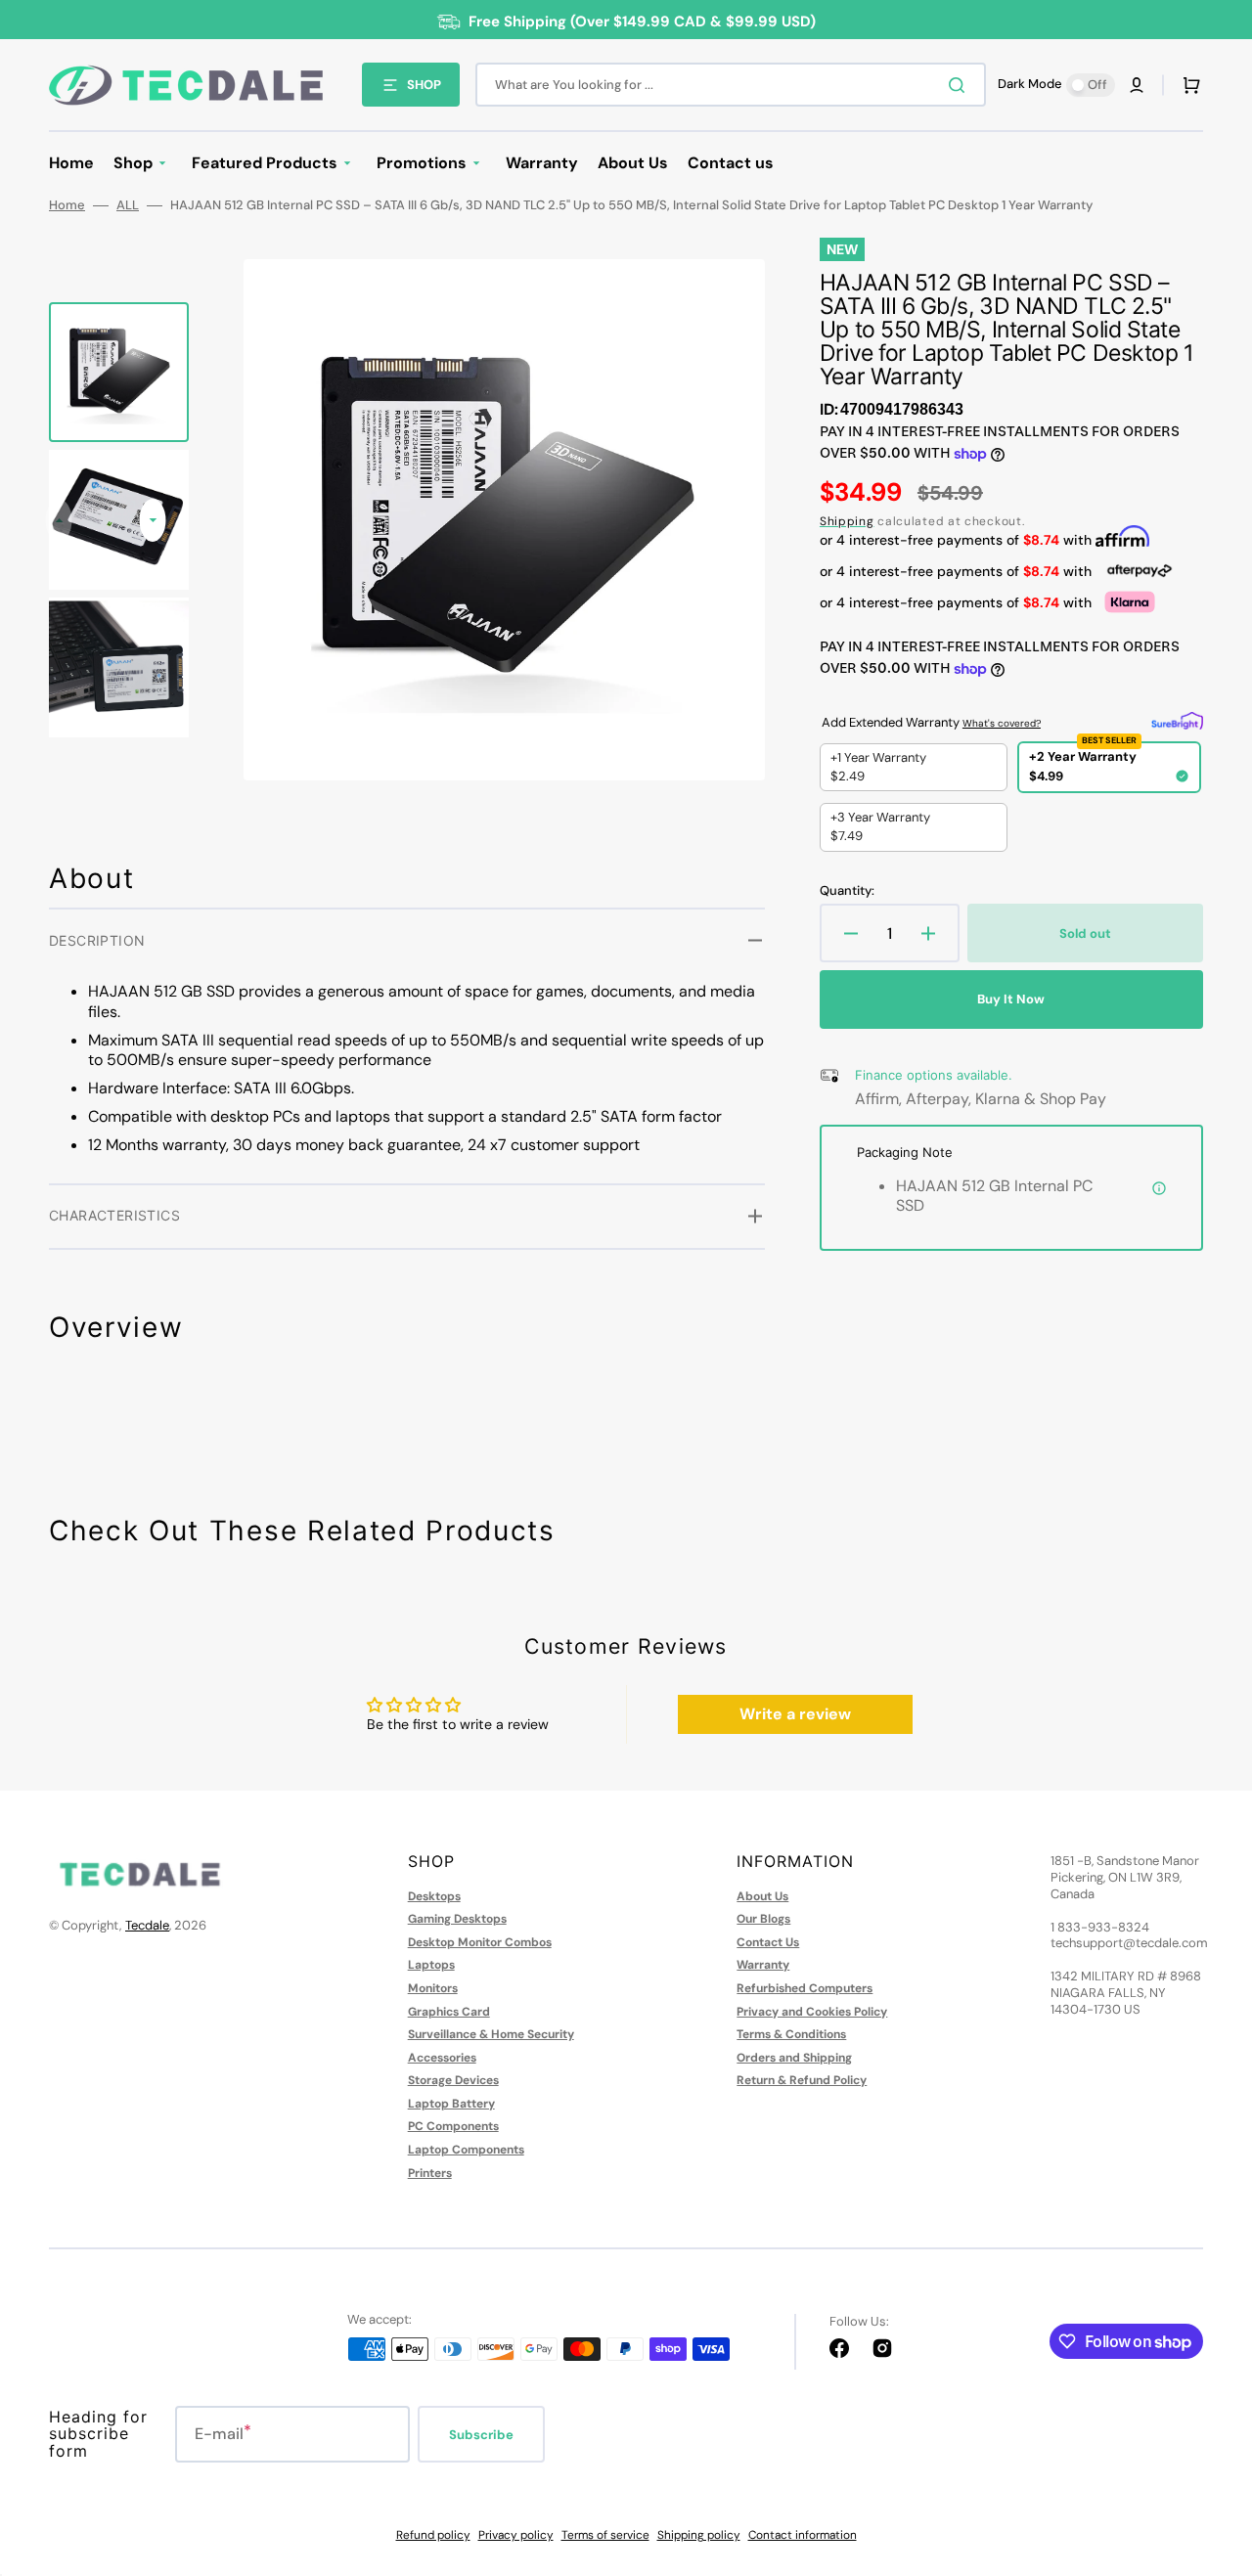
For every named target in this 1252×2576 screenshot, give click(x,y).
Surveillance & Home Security (491, 2034)
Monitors (433, 1988)
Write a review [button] (795, 1714)
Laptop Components (466, 2150)
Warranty (763, 1965)
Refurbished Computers (805, 1988)
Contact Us (768, 1942)
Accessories (442, 2058)
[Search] (961, 85)
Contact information (803, 2535)
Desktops (434, 1897)
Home (67, 205)
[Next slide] (153, 520)
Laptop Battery (451, 2104)
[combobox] (731, 85)
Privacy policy (516, 2535)
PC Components (453, 2126)
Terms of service (605, 2535)
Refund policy (433, 2535)
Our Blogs (763, 1919)
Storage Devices (453, 2080)
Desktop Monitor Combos (480, 1942)
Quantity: (847, 891)
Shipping (847, 521)
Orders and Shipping (794, 2058)
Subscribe (481, 2435)
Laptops (431, 1965)
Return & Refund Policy (802, 2080)
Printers (430, 2173)
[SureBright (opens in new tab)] (1177, 721)
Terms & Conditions (791, 2034)
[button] (1137, 85)
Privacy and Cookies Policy (812, 2012)
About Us (762, 1897)
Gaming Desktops (457, 1919)
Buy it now (1011, 999)
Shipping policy (699, 2535)
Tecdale (147, 1925)
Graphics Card (449, 2012)
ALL (128, 205)
